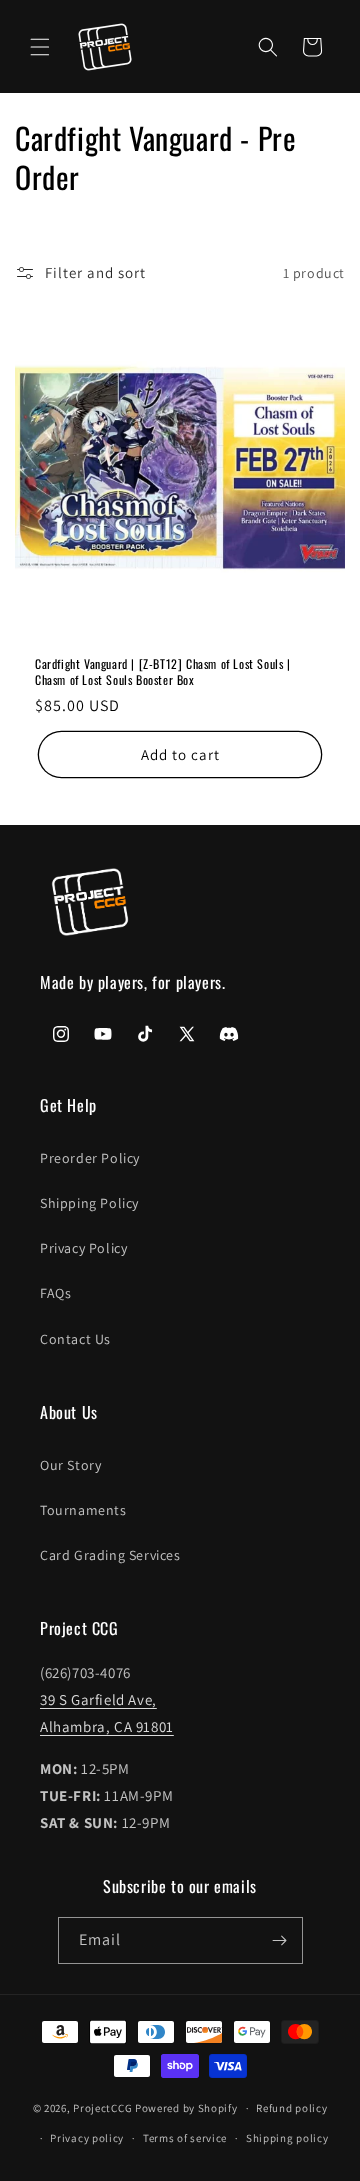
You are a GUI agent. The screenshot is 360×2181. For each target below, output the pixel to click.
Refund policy (291, 2108)
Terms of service (185, 2138)
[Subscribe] (280, 1940)
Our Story (70, 1465)
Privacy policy (87, 2138)
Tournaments (83, 1510)
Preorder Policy (90, 1158)
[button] (40, 47)
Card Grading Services (110, 1555)
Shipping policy (287, 2138)
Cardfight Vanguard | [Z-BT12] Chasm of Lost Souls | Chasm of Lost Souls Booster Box (163, 671)
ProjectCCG (102, 2108)
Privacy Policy (83, 1248)
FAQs (55, 1293)
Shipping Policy (89, 1203)
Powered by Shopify (186, 2108)
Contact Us (75, 1339)
